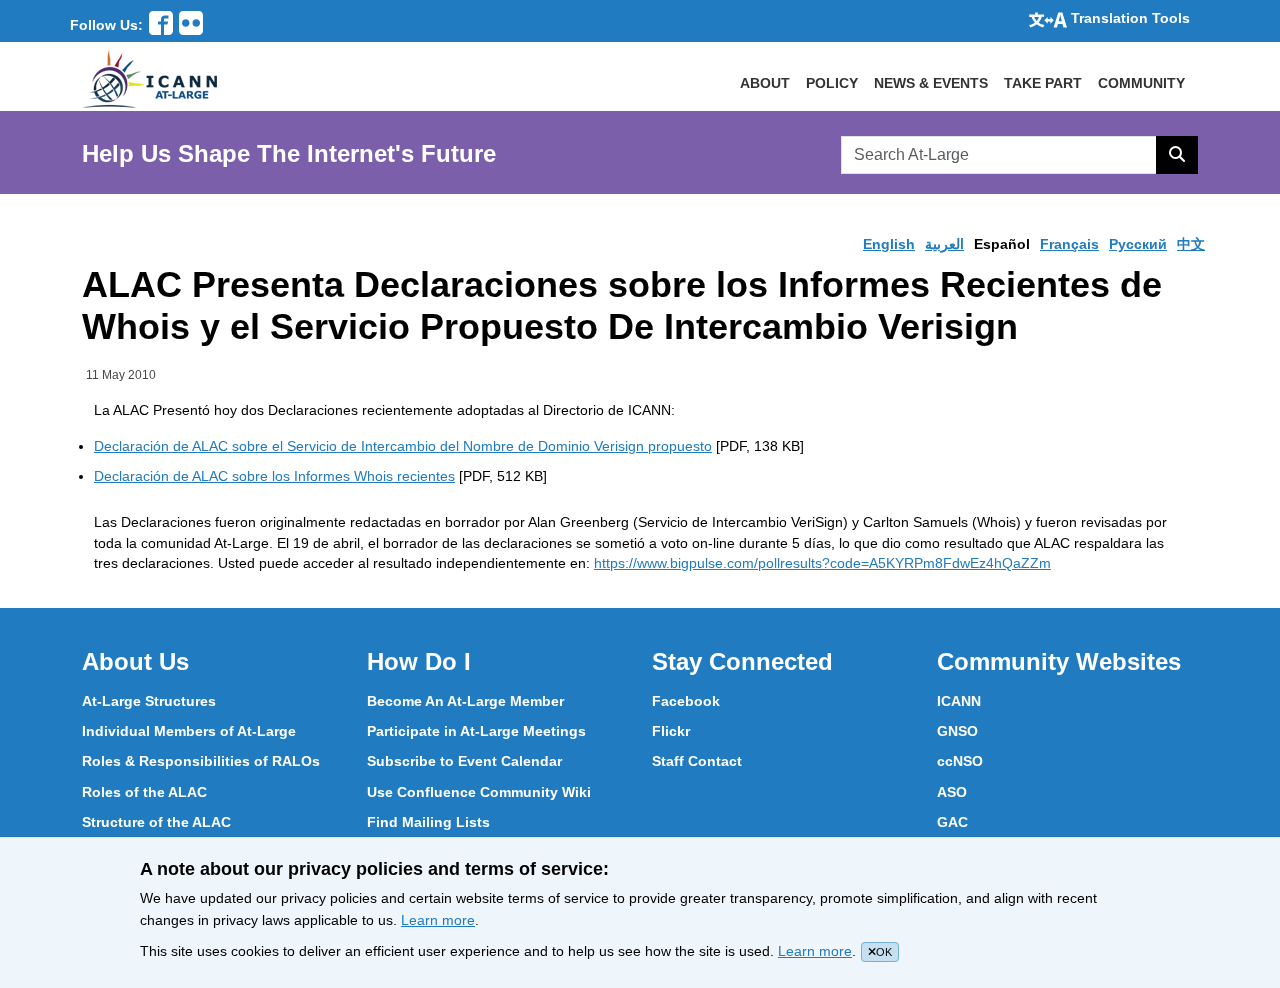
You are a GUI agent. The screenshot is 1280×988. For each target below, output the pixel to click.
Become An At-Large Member (465, 701)
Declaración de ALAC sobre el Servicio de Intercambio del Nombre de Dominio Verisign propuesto (403, 446)
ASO (952, 792)
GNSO (957, 731)
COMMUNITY (1141, 83)
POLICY (832, 83)
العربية (944, 244)
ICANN (959, 701)
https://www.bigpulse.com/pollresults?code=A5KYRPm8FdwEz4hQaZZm (822, 563)
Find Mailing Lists (428, 822)
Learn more (438, 920)
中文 (1191, 244)
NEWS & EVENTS (931, 83)
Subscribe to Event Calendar (464, 761)
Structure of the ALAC (156, 822)
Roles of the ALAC (144, 792)
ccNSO (960, 761)
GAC (952, 822)
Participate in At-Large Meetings (476, 731)
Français (1069, 244)
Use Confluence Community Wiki (479, 792)
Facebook (686, 701)
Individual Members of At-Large (189, 731)
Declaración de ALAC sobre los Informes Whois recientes (274, 476)
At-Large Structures (149, 701)
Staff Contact (697, 761)
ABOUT (765, 83)
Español (1002, 244)
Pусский (1138, 244)
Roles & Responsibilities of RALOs (201, 761)
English (889, 244)
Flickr (671, 731)
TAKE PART (1043, 83)
